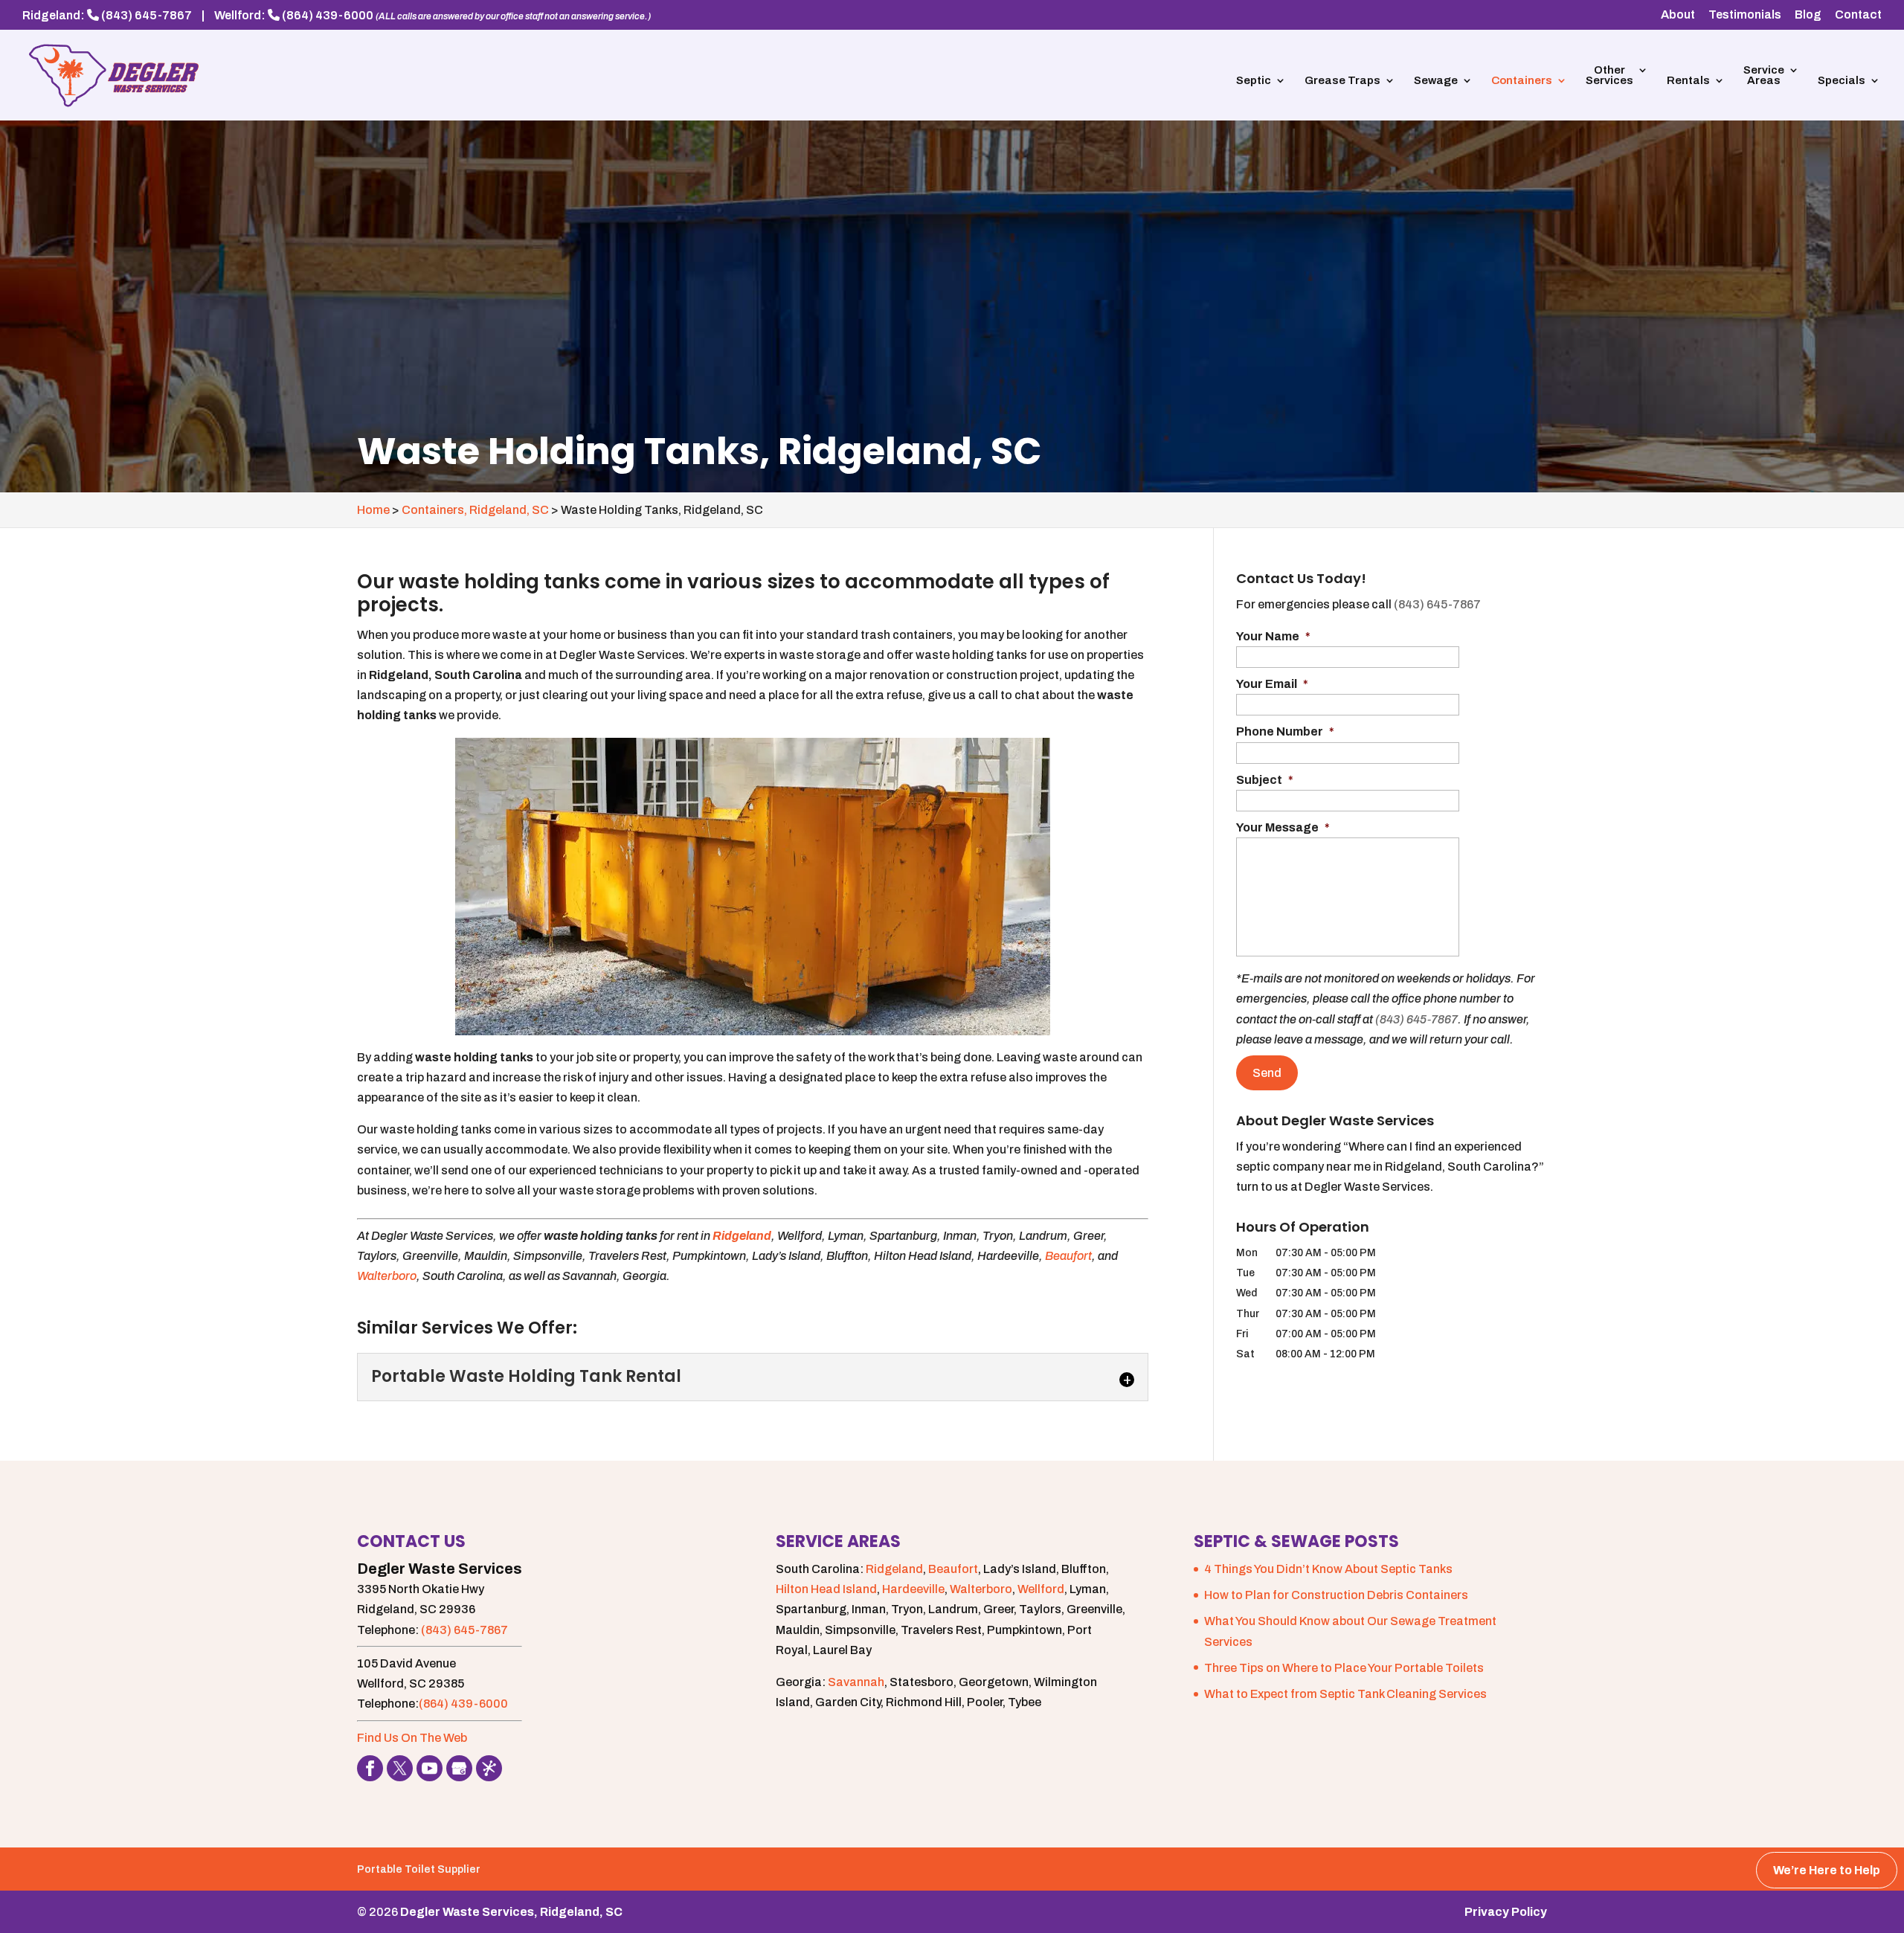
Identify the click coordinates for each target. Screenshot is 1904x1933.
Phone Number (1285, 731)
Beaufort (1068, 1256)
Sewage (1436, 81)
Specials (1842, 81)
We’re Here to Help (1827, 1870)
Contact (1858, 15)
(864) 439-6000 (328, 15)
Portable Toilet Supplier (419, 1869)
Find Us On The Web (412, 1738)
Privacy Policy (1506, 1912)
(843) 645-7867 (147, 15)
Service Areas (1764, 75)
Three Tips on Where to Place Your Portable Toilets (1344, 1668)
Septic (1254, 81)
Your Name (1273, 636)
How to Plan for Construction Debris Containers (1336, 1595)
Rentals (1688, 81)
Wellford (1041, 1589)
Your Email (1272, 684)
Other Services (1609, 75)
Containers (1522, 81)
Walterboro (387, 1276)
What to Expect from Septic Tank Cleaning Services (1345, 1694)
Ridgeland (894, 1569)
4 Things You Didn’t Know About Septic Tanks (1328, 1569)
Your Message (1283, 827)
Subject (1265, 780)
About (1678, 15)
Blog (1808, 15)
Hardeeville (913, 1589)
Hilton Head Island (826, 1589)
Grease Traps (1342, 81)
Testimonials (1745, 15)
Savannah (856, 1682)
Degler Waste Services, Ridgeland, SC (511, 1912)
